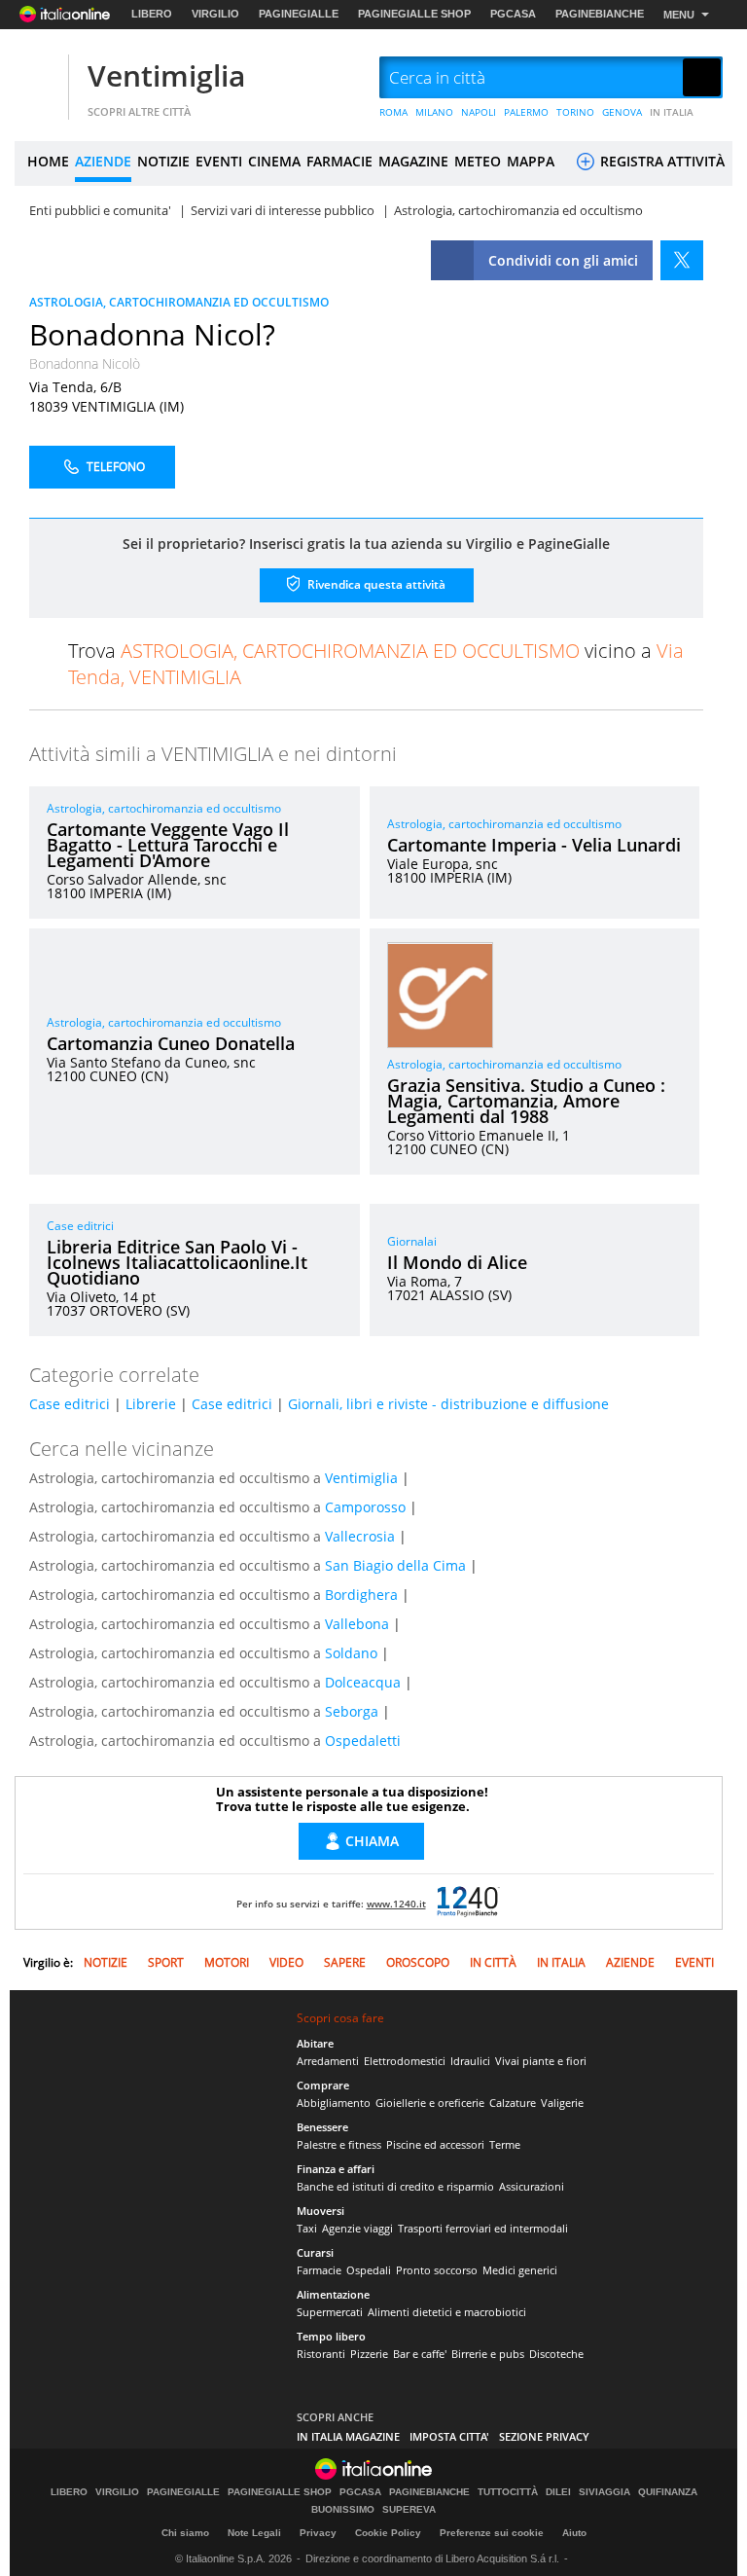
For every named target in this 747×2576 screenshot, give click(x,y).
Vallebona (357, 1624)
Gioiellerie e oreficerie (430, 2103)
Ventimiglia (166, 75)
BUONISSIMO (343, 2510)
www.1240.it (396, 1904)
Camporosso (365, 1507)
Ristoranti (321, 2354)
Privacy (318, 2533)
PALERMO (526, 112)
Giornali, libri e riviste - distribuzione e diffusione (448, 1404)
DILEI (558, 2492)
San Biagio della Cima (395, 1565)
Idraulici (470, 2061)
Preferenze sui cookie (492, 2533)
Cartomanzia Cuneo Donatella (171, 1043)
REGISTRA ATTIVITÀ (660, 161)
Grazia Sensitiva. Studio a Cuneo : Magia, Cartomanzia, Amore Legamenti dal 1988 (526, 1101)
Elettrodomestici (405, 2061)
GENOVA (622, 112)
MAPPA (531, 161)
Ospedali (369, 2270)
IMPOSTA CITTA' (449, 2436)
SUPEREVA (409, 2510)
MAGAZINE (413, 161)
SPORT (166, 1962)
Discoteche (556, 2354)
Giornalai (412, 1241)
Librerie (151, 1404)
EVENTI (219, 161)
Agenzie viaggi (357, 2228)
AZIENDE (103, 161)
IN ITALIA (672, 112)
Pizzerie (369, 2354)
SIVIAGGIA (605, 2492)
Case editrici (80, 1226)
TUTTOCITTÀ (508, 2492)
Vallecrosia (360, 1536)
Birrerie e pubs (488, 2354)
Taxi (307, 2228)
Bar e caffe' (420, 2354)
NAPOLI (479, 112)
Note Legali (254, 2533)
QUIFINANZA (668, 2492)
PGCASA (513, 14)
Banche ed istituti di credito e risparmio (395, 2186)
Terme (505, 2144)
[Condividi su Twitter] (682, 260)
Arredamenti (328, 2061)
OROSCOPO (418, 1962)
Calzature (513, 2103)
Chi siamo (185, 2533)
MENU (679, 15)
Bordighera (361, 1595)
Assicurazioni (532, 2186)
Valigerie (562, 2103)
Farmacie (319, 2270)
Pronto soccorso (437, 2270)
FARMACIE (339, 161)
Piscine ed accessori (435, 2144)
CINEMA (274, 161)
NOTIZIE (163, 161)
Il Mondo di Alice (457, 1262)
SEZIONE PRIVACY (544, 2436)
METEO (478, 161)
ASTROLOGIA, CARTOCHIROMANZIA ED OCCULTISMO (179, 302)
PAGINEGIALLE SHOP (414, 14)
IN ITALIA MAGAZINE (348, 2436)
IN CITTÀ (493, 1962)
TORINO (575, 112)
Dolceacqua (363, 1682)
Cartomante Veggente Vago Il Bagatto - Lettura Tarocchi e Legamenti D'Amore (168, 845)
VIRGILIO (215, 14)
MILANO (434, 112)
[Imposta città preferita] (39, 78)
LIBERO (152, 14)
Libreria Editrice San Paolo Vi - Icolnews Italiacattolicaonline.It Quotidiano (177, 1262)
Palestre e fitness (339, 2144)
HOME (48, 161)
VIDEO (286, 1962)
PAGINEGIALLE (299, 14)
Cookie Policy (388, 2533)
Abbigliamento (334, 2103)
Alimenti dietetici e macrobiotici (447, 2312)
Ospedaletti (363, 1741)
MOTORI (227, 1962)
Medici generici (520, 2270)
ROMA (393, 112)
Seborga (352, 1711)
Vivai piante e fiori (541, 2061)
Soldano (351, 1653)
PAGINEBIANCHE (600, 14)
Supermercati (330, 2312)
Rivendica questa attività (375, 583)
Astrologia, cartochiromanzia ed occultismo (164, 808)
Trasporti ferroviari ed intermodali (483, 2228)
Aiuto (574, 2533)
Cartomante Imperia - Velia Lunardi (534, 845)
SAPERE (345, 1962)
